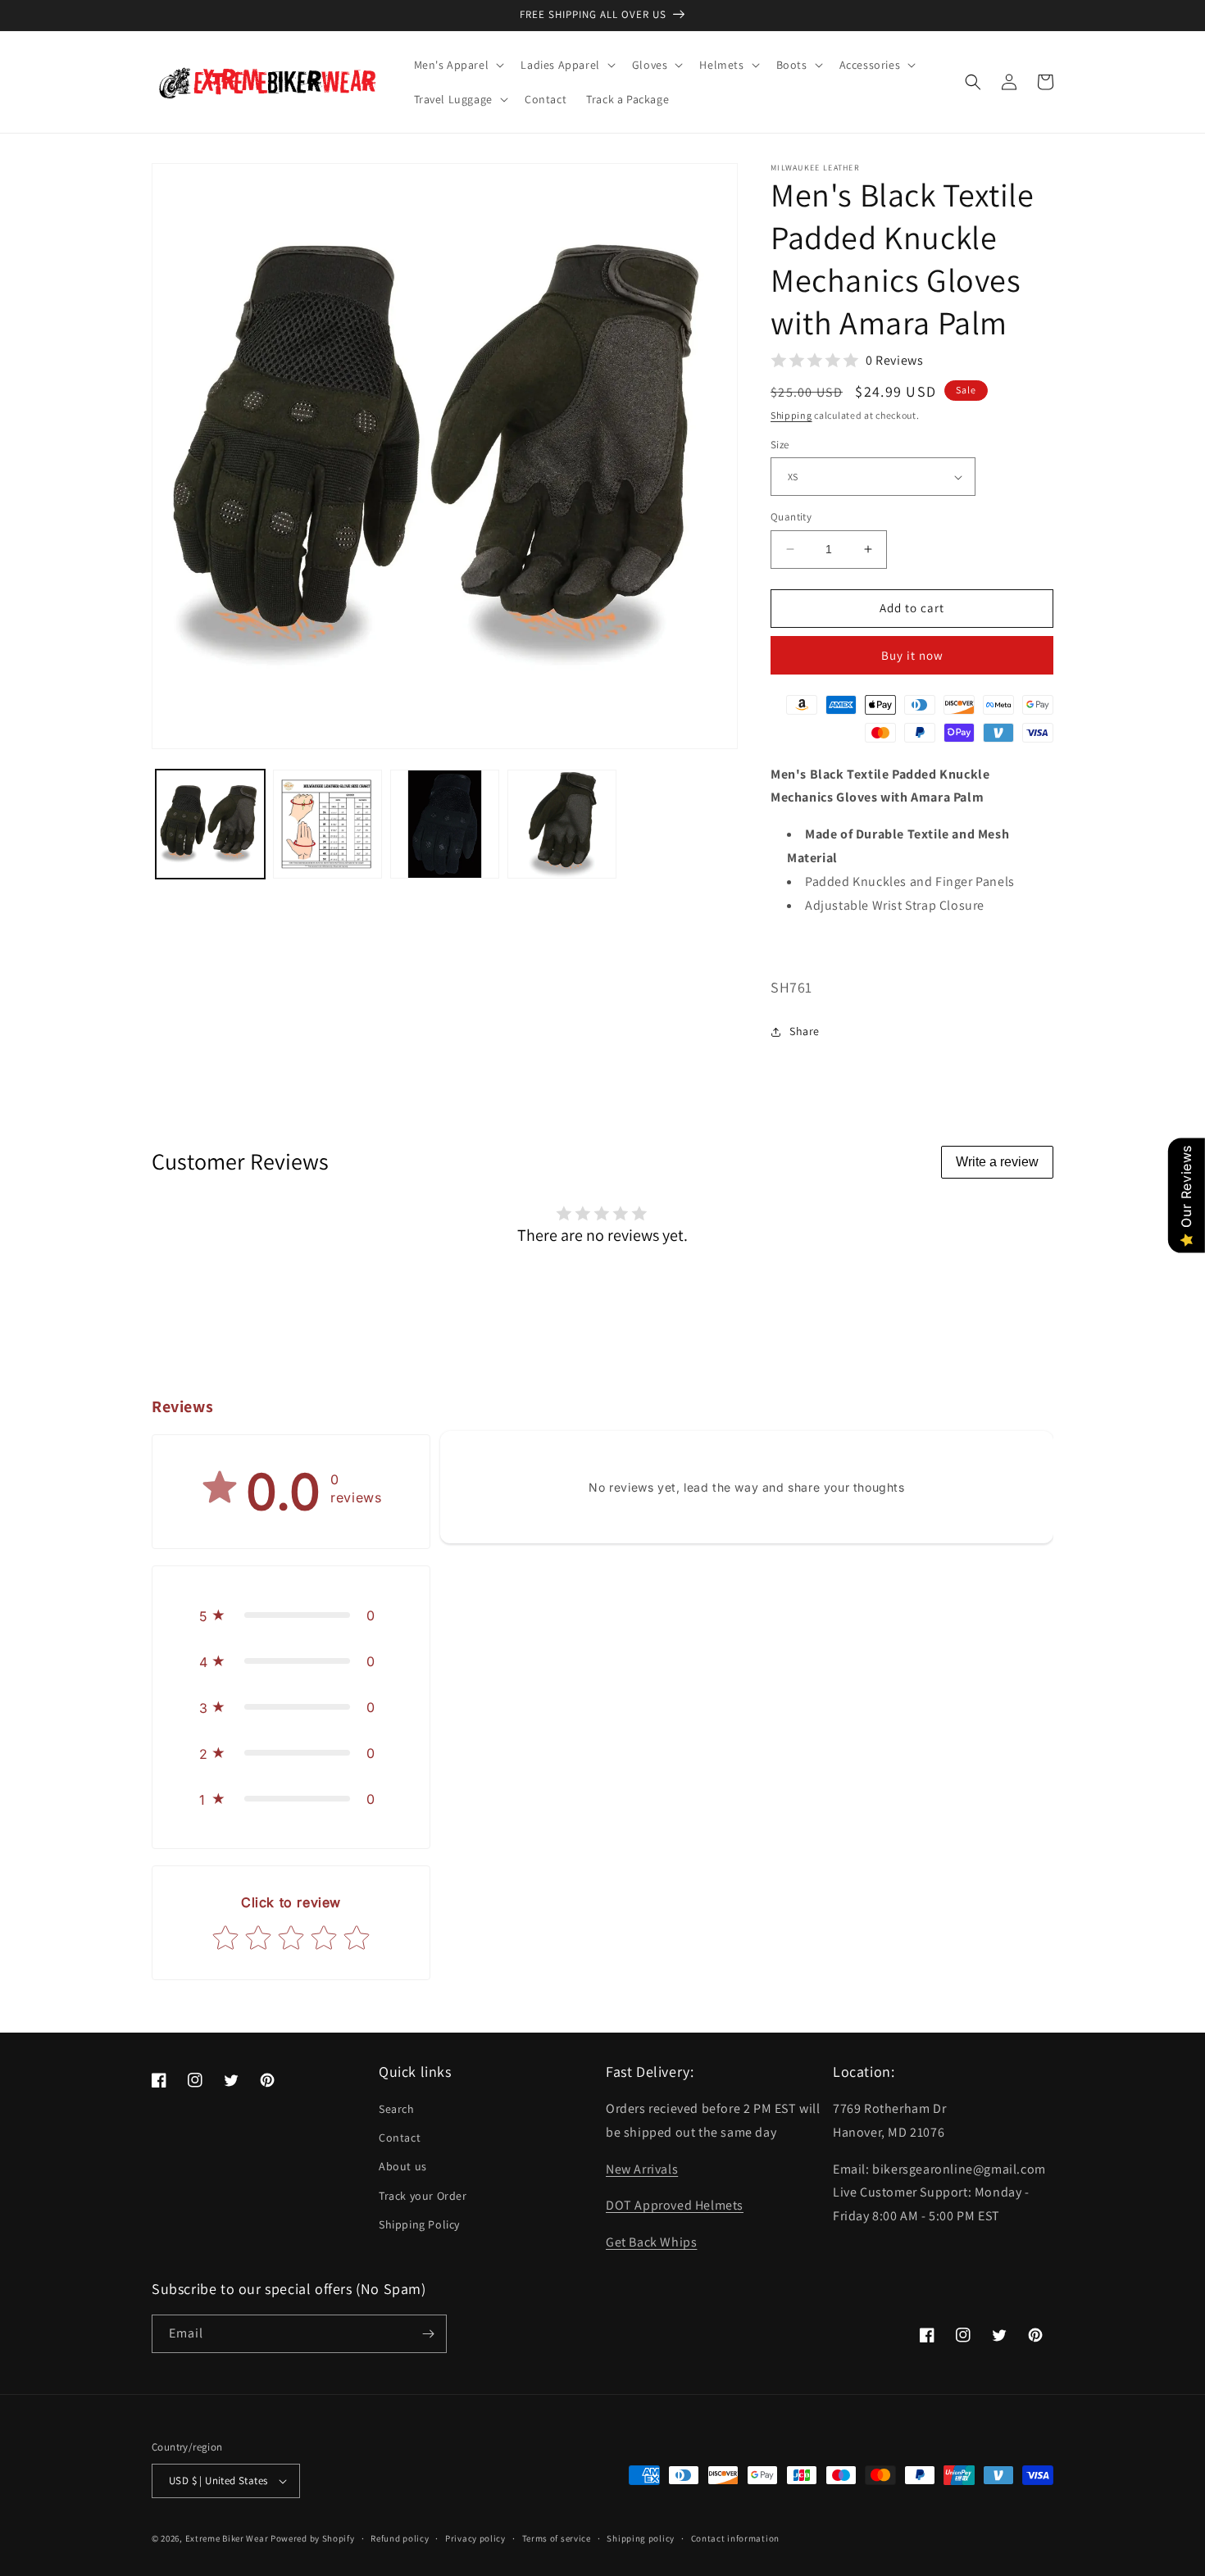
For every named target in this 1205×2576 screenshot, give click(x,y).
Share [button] (805, 1031)
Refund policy (400, 2538)
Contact (400, 2138)
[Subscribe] (428, 2334)
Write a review (997, 1162)
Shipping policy (641, 2538)
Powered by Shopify (313, 2538)
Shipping (791, 415)
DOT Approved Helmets (675, 2205)
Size (780, 445)
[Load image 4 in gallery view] (562, 824)
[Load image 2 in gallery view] (327, 824)
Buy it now (912, 655)
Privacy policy (475, 2538)
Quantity (791, 517)
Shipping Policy (419, 2224)
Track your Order (423, 2196)
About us (403, 2166)
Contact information (735, 2538)
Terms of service (557, 2538)
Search (397, 2109)
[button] (458, 65)
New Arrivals (642, 2169)
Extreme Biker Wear (227, 2538)
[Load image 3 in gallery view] (445, 824)
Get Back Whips (651, 2242)
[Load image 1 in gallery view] (210, 824)
